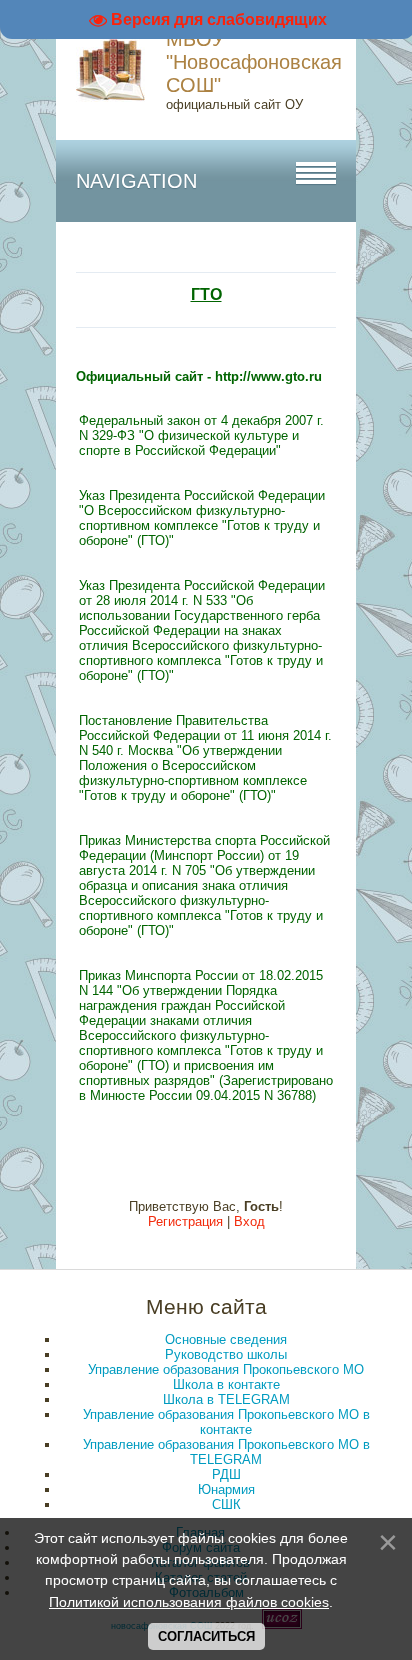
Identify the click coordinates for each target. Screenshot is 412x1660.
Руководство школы (226, 1354)
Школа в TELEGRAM (226, 1399)
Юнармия (226, 1489)
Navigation (136, 181)
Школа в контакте (226, 1384)
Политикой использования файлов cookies (189, 1602)
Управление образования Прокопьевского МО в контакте (226, 1422)
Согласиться (206, 1636)
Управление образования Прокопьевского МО (226, 1369)
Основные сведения (226, 1339)
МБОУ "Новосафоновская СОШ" (254, 62)
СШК (226, 1504)
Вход (249, 1221)
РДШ (226, 1474)
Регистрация (185, 1221)
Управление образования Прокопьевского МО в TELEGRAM (226, 1452)
